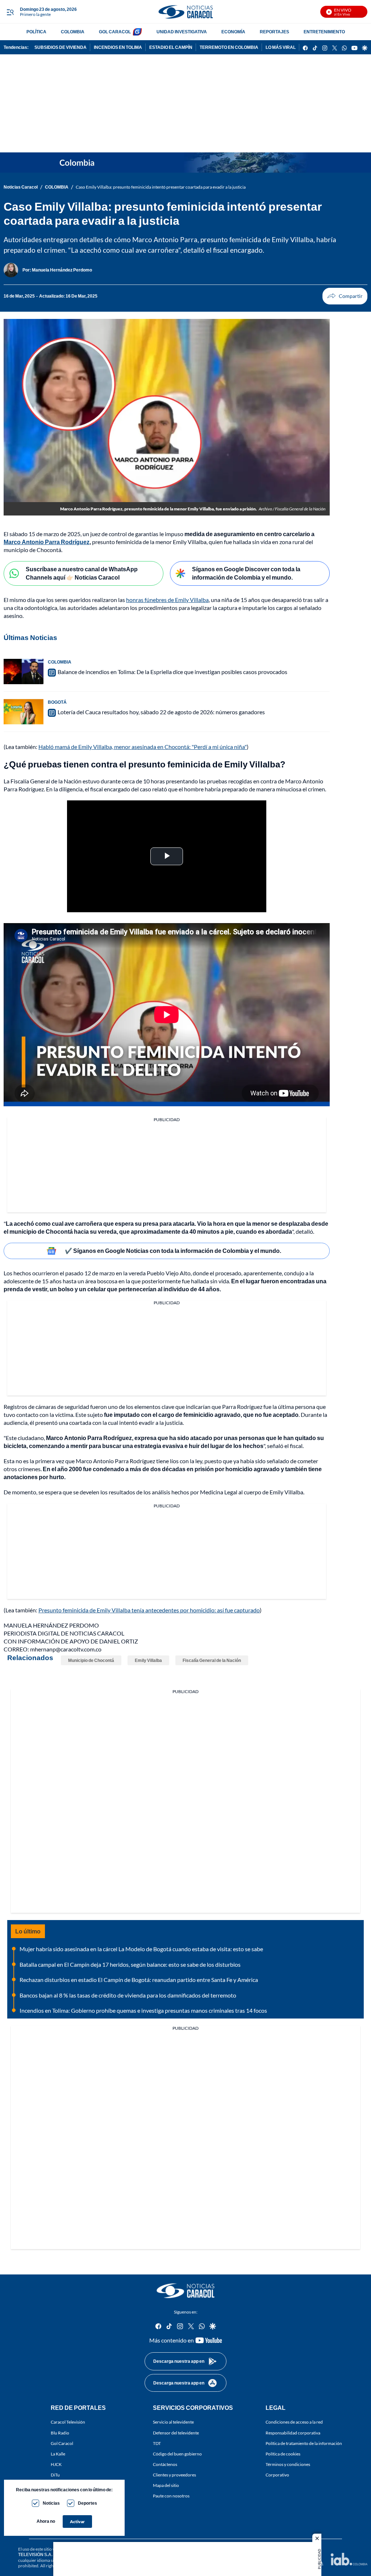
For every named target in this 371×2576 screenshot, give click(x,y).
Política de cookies (283, 2454)
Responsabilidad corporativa (293, 2433)
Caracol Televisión (68, 2422)
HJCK (56, 2464)
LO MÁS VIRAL (281, 47)
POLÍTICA (36, 32)
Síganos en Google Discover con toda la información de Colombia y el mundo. (246, 573)
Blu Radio (60, 2433)
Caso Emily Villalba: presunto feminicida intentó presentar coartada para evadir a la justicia (161, 187)
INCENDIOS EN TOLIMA (118, 47)
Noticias (51, 2503)
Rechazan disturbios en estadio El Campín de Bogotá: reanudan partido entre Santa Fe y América (139, 1980)
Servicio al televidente (173, 2422)
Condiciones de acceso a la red (294, 2422)
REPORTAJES (274, 32)
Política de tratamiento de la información (304, 2443)
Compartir (345, 296)
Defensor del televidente (176, 2433)
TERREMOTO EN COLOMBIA (229, 47)
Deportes (87, 2503)
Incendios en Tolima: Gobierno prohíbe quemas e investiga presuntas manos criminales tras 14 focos (143, 2010)
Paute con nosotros (171, 2496)
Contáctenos (165, 2464)
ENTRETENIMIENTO (324, 32)
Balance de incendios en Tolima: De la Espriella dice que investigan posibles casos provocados (172, 672)
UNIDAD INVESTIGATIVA (182, 32)
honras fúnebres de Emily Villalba (167, 600)
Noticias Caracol (21, 187)
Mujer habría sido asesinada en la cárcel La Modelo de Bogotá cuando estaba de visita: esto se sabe (141, 1949)
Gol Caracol (62, 2443)
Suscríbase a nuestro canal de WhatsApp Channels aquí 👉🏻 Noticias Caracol (82, 573)
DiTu (55, 2475)
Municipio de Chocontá (91, 1660)
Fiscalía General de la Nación (212, 1660)
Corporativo (277, 2475)
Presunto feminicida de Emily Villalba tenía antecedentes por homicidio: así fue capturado (149, 1610)
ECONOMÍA (233, 32)
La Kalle (58, 2454)
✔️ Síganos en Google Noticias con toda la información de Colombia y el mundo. (173, 1251)
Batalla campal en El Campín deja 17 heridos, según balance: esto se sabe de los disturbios (130, 1964)
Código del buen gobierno (177, 2454)
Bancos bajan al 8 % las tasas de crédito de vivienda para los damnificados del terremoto (128, 1995)
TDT (157, 2443)
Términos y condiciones (288, 2464)
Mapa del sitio (166, 2485)
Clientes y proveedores (174, 2475)
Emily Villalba (148, 1660)
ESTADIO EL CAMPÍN (171, 47)
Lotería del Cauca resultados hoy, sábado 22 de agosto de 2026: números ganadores (161, 712)
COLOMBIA (73, 32)
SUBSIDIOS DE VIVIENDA (61, 47)
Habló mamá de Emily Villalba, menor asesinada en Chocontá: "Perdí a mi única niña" (143, 747)
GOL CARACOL (115, 32)
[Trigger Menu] (10, 12)
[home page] (185, 12)
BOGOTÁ (57, 702)
